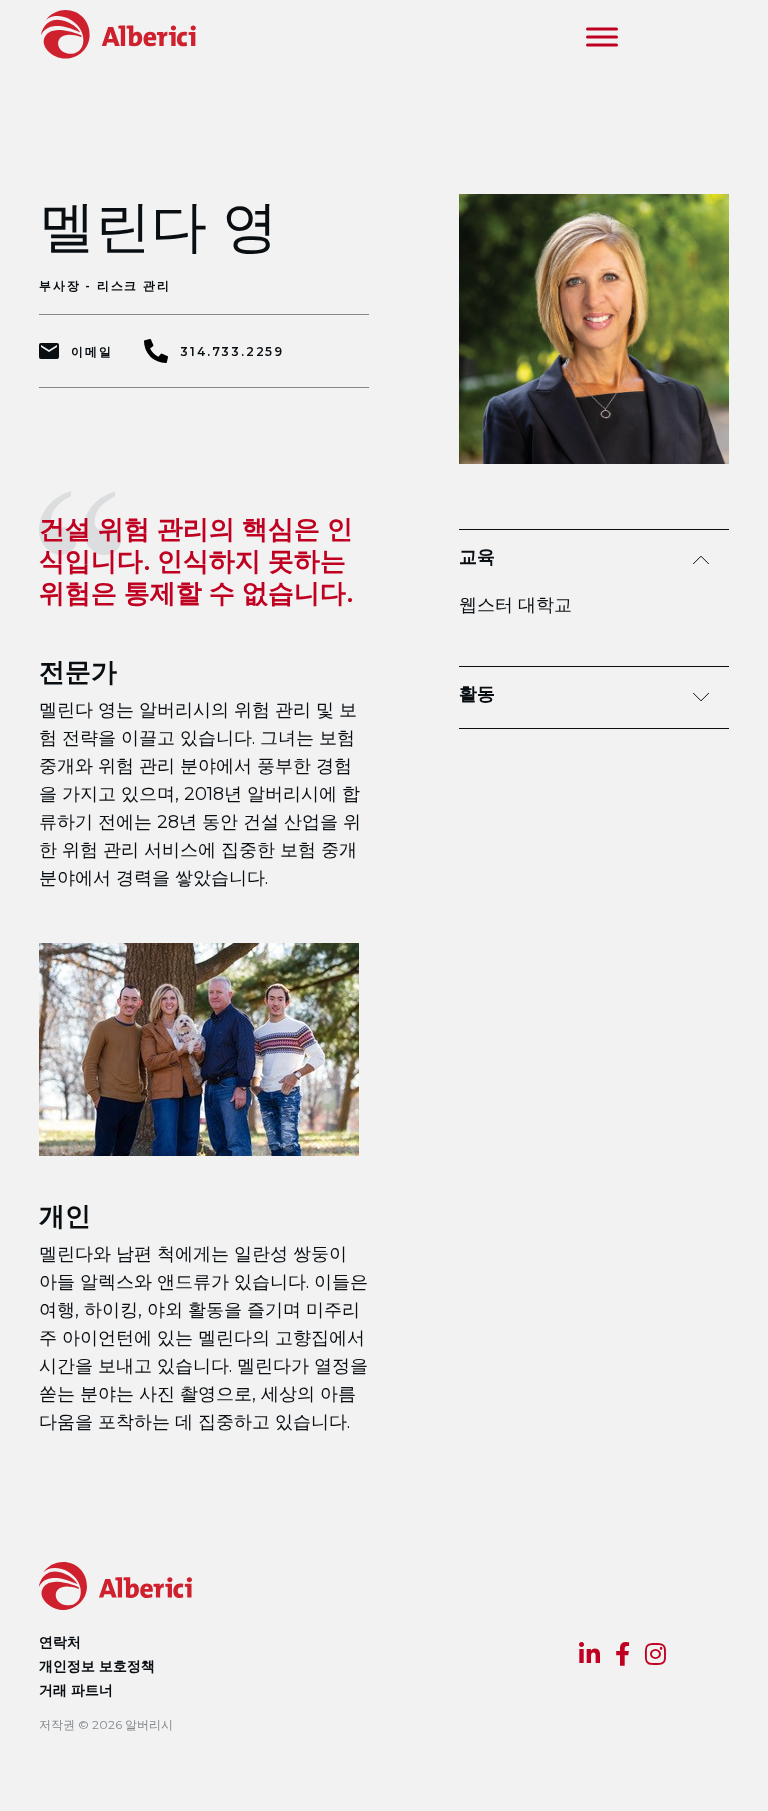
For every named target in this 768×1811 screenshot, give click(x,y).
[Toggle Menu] (602, 37)
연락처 (60, 1642)
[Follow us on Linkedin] (589, 1657)
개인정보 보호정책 (97, 1666)
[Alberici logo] (111, 33)
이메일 (91, 351)
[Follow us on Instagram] (655, 1657)
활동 (477, 694)
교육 (477, 557)
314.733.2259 (232, 351)
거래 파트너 (76, 1690)
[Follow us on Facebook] (622, 1657)
